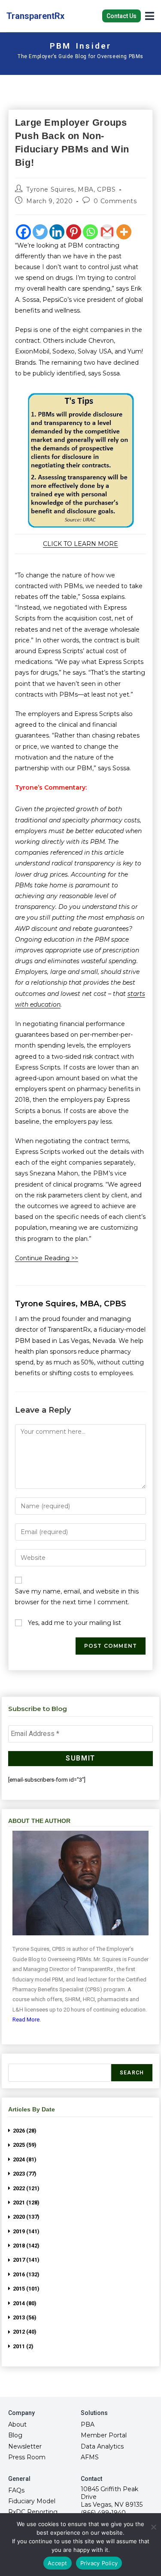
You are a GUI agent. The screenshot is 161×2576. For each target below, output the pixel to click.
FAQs (16, 2490)
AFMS (90, 2457)
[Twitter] (40, 232)
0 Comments (115, 201)
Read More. (27, 2020)
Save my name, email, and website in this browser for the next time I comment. (77, 1597)
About (17, 2424)
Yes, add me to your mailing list (74, 1623)
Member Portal (104, 2435)
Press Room (27, 2457)
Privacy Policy (99, 2563)
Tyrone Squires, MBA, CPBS (71, 189)
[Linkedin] (57, 232)
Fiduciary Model (32, 2501)
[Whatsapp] (90, 232)
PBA (88, 2424)
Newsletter (25, 2446)
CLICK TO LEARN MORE (80, 544)
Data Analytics (102, 2446)
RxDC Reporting (33, 2512)
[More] (124, 232)
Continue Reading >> (47, 1258)
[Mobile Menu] (150, 15)
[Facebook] (23, 232)
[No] (153, 2527)
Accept (58, 2563)
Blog (15, 2435)
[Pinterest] (74, 232)
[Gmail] (107, 232)
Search (132, 2073)
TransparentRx (35, 16)
